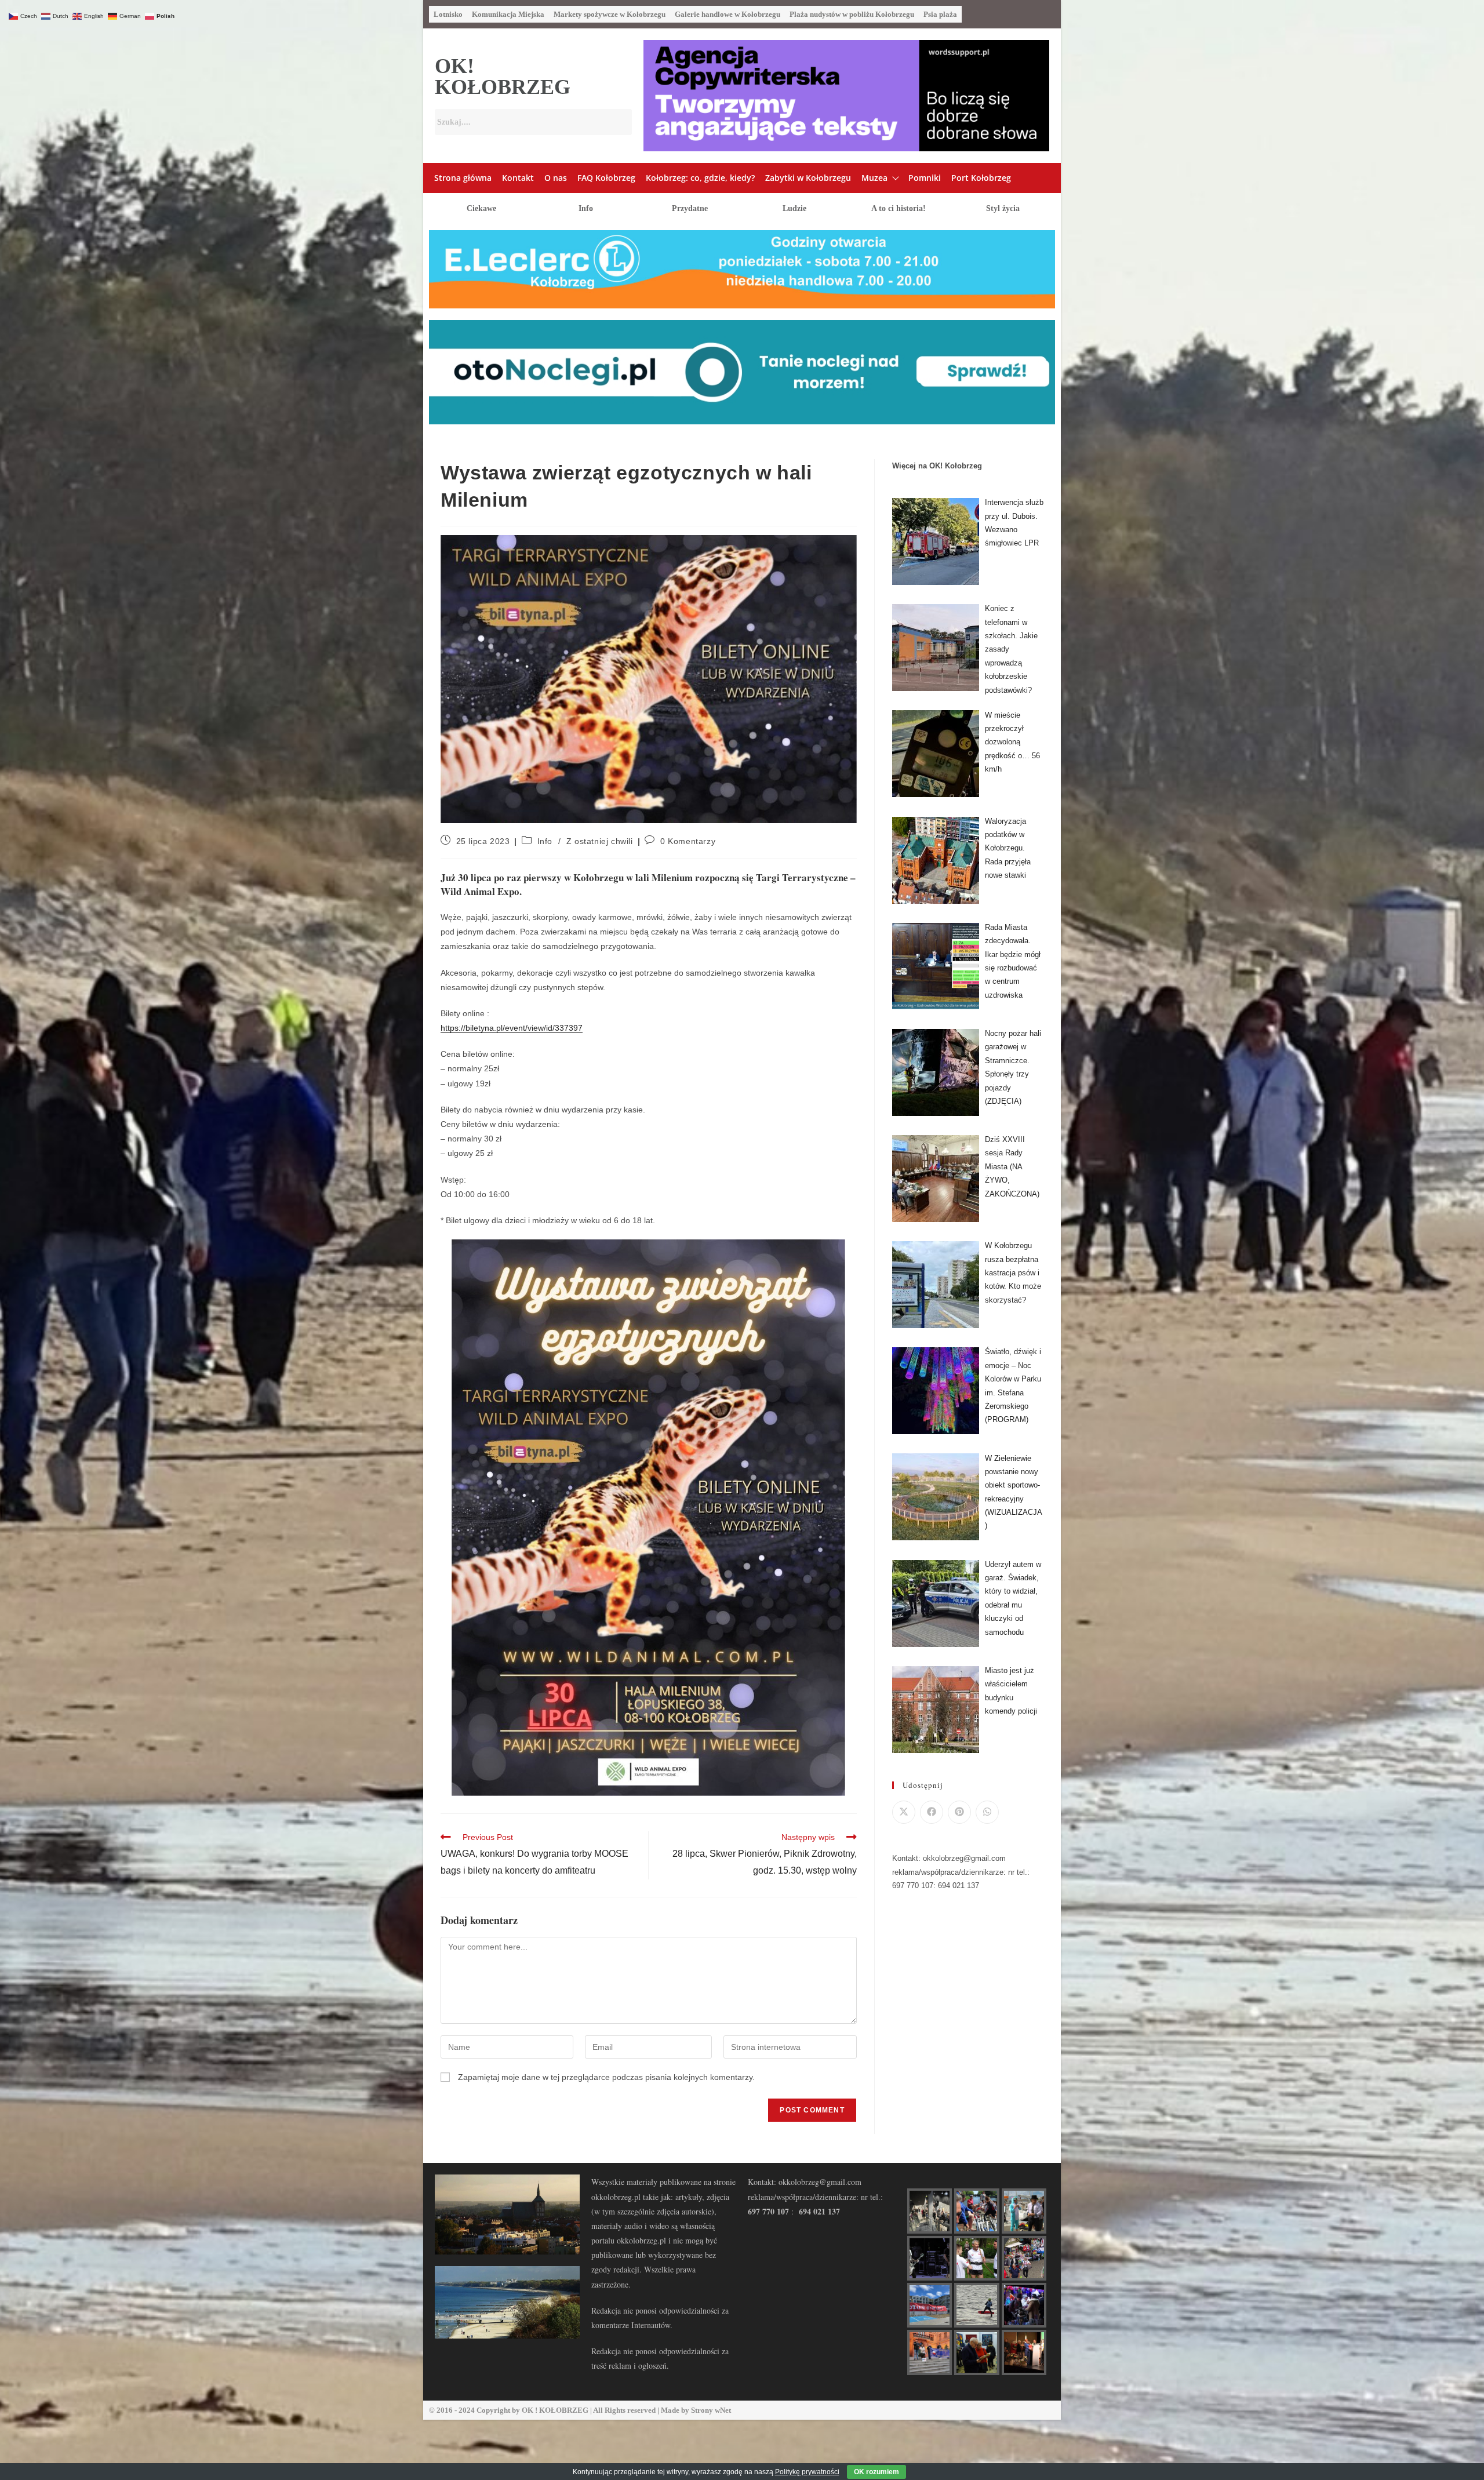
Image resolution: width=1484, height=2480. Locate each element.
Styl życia (1003, 208)
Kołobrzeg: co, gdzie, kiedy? (700, 178)
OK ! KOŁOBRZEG (555, 2410)
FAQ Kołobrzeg (606, 178)
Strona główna (463, 178)
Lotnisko (448, 14)
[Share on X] (904, 1812)
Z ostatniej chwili (600, 841)
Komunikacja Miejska (508, 14)
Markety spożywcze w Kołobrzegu (610, 14)
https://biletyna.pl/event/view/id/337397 (512, 1028)
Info (586, 208)
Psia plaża (940, 14)
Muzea (874, 178)
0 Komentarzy (688, 841)
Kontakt (518, 178)
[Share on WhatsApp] (987, 1812)
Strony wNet (711, 2410)
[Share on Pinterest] (959, 1812)
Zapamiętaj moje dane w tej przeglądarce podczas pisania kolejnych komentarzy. (606, 2077)
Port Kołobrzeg (981, 178)
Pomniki (925, 178)
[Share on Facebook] (932, 1812)
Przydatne (690, 208)
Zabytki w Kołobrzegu (808, 178)
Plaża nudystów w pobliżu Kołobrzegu (852, 14)
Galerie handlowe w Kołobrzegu (728, 14)
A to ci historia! (899, 208)
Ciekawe (481, 208)
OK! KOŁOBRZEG (503, 77)
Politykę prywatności (807, 2472)
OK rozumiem (876, 2472)
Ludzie (794, 208)
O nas (556, 178)
